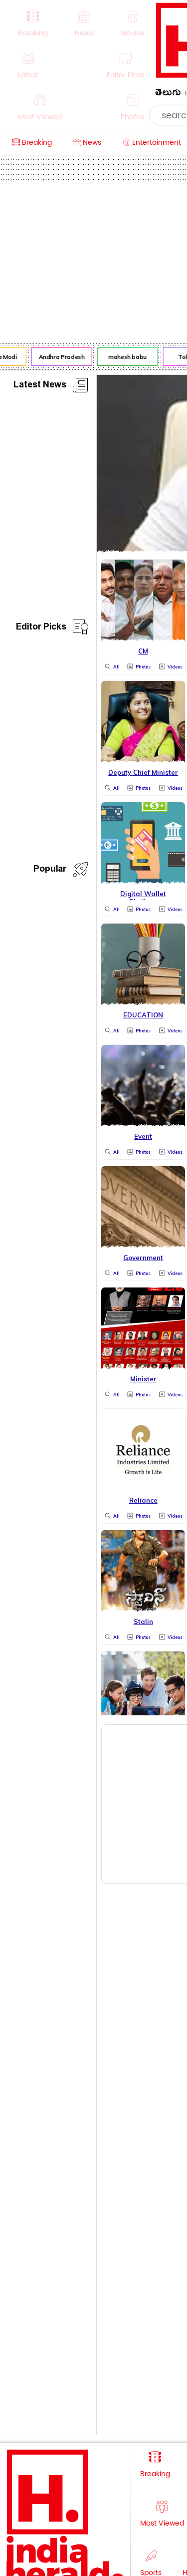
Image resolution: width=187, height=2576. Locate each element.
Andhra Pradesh (59, 357)
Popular (50, 870)
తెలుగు (168, 94)
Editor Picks (41, 628)
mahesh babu (125, 357)
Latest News (40, 386)
